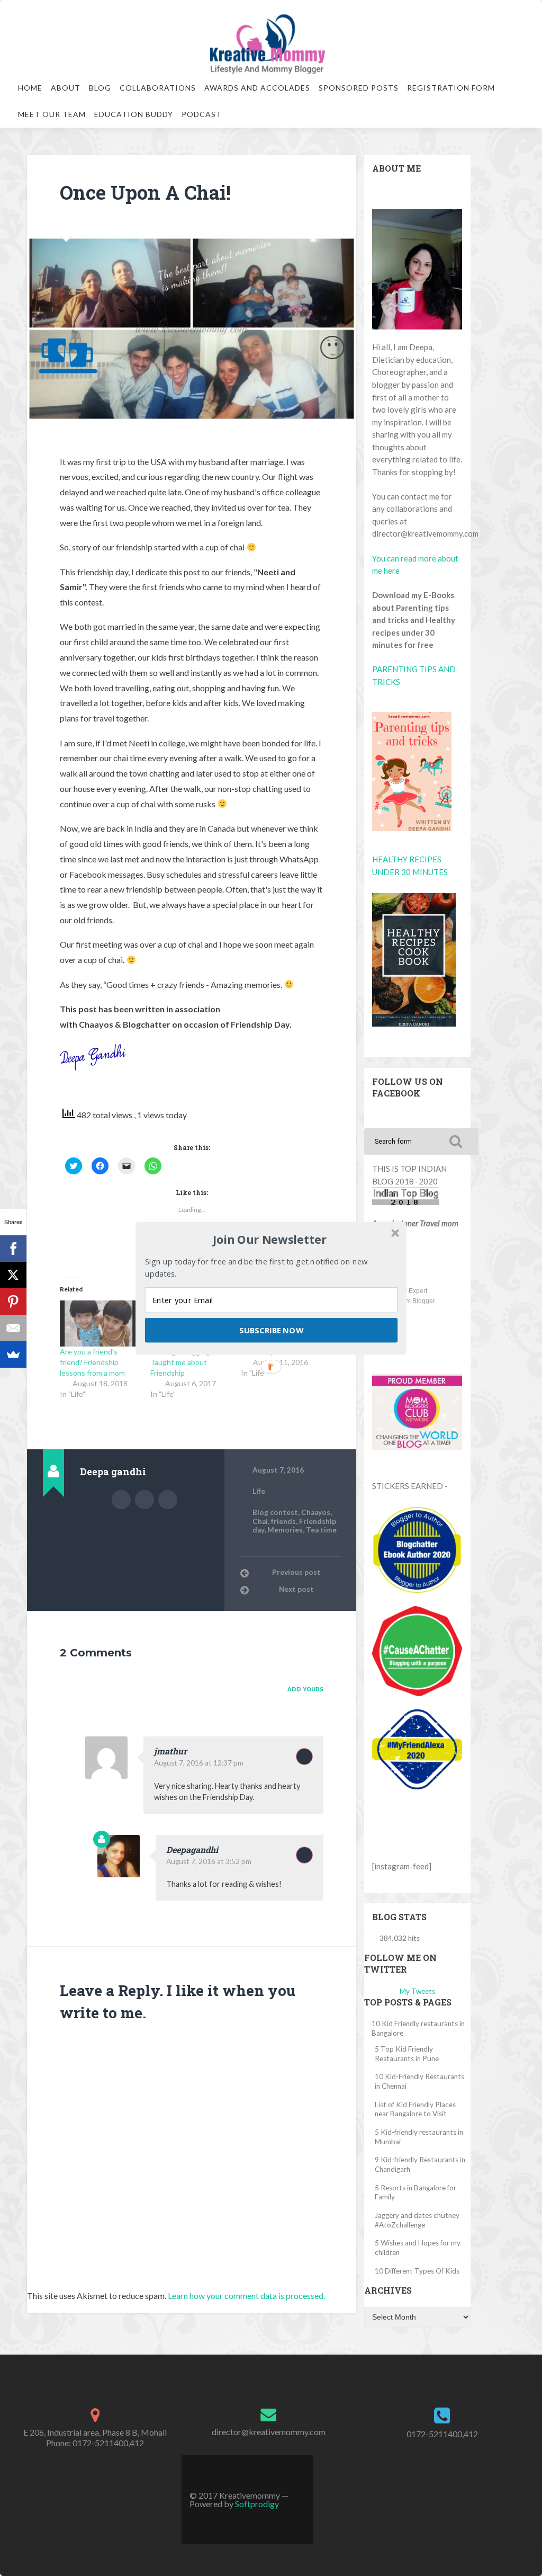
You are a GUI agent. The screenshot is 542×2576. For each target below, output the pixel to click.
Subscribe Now (271, 1330)
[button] (270, 1240)
